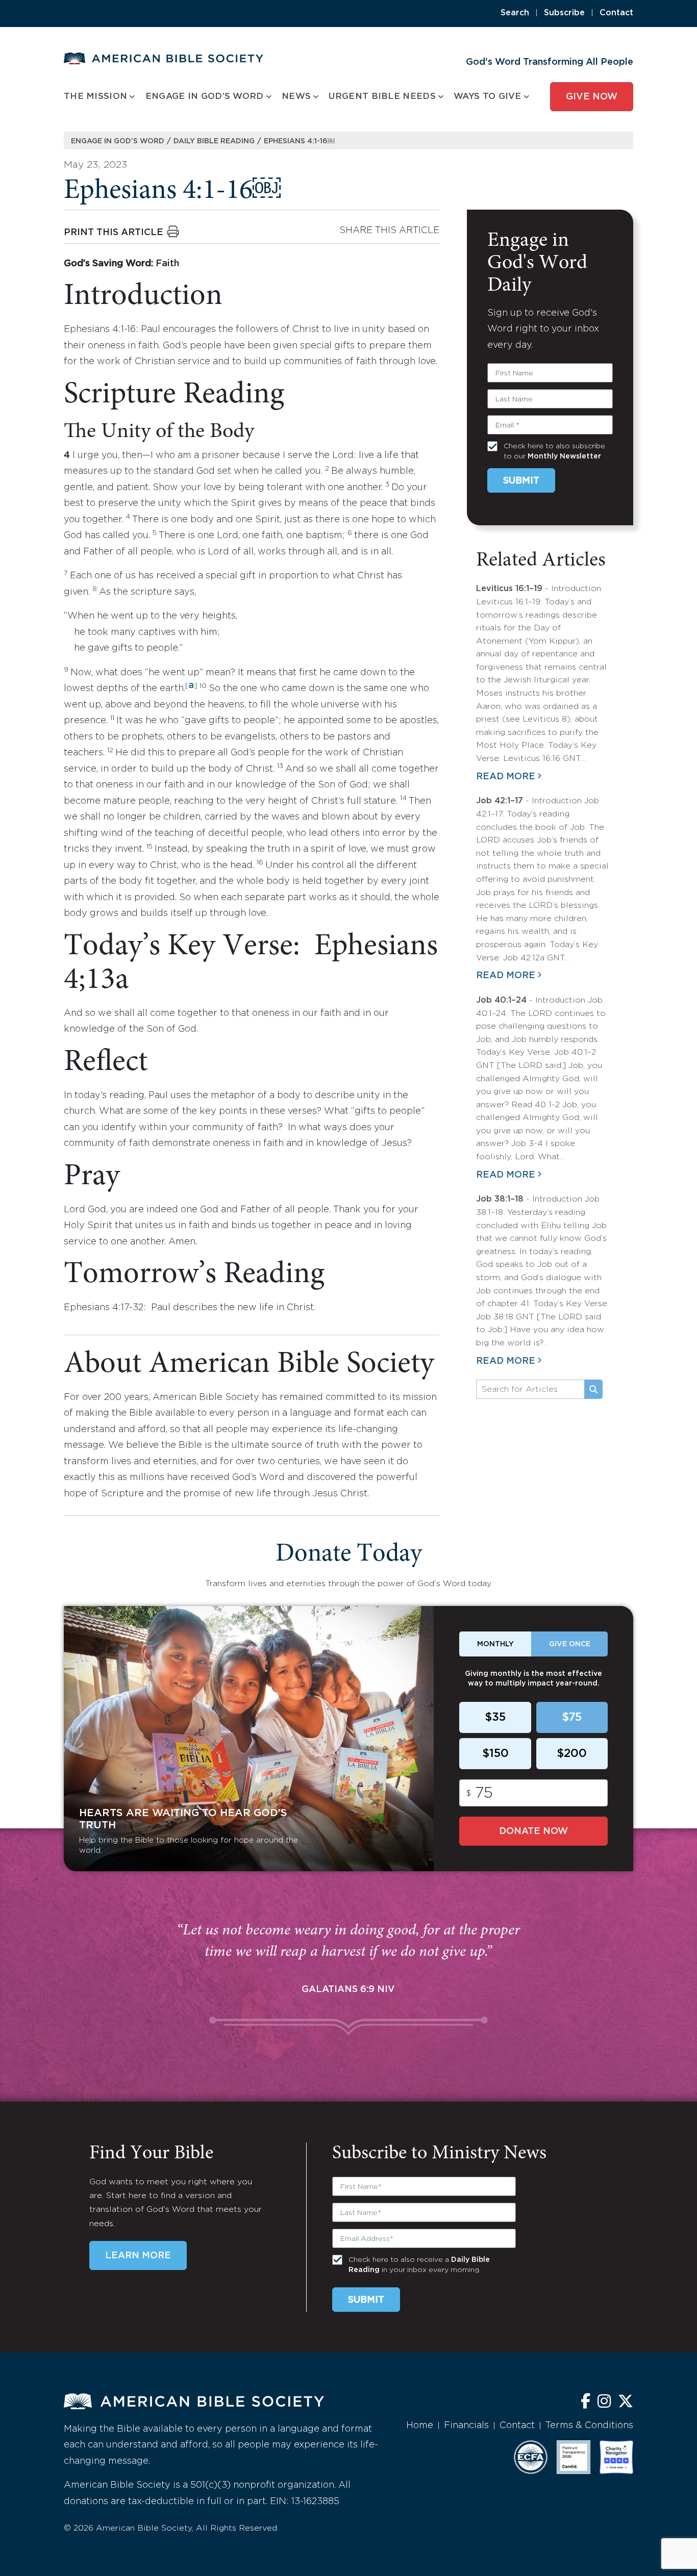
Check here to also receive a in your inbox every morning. (419, 2265)
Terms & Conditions (589, 2426)
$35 (495, 1718)
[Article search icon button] (593, 1389)
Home (420, 2426)
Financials (466, 2426)
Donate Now (533, 1831)
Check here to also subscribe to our (554, 451)
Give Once (570, 1644)
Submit (521, 481)
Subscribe (564, 13)
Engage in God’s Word (118, 141)
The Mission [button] (95, 97)
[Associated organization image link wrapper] (531, 2457)
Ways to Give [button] (488, 97)
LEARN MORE (138, 2256)
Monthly (495, 1644)
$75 (572, 1718)
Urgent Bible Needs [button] (382, 97)
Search (515, 13)
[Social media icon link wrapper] (586, 2402)
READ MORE (506, 777)
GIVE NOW (592, 97)
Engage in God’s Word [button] (205, 97)
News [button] (296, 97)
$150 (495, 1754)
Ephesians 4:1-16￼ (299, 141)
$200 (572, 1754)
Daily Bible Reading (214, 141)
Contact (616, 13)
